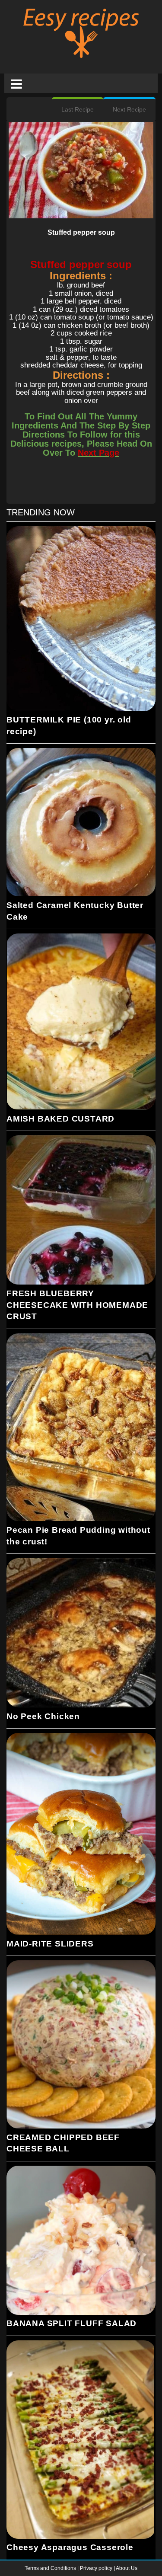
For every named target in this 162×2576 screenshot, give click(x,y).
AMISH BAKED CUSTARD (60, 1119)
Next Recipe (129, 109)
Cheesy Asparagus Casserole (70, 2547)
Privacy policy (97, 2568)
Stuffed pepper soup (81, 232)
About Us (127, 2568)
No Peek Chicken (43, 1716)
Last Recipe (78, 109)
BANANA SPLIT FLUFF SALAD (71, 2323)
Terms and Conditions (51, 2568)
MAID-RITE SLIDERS (50, 1944)
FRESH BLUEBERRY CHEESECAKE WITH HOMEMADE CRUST (77, 1305)
